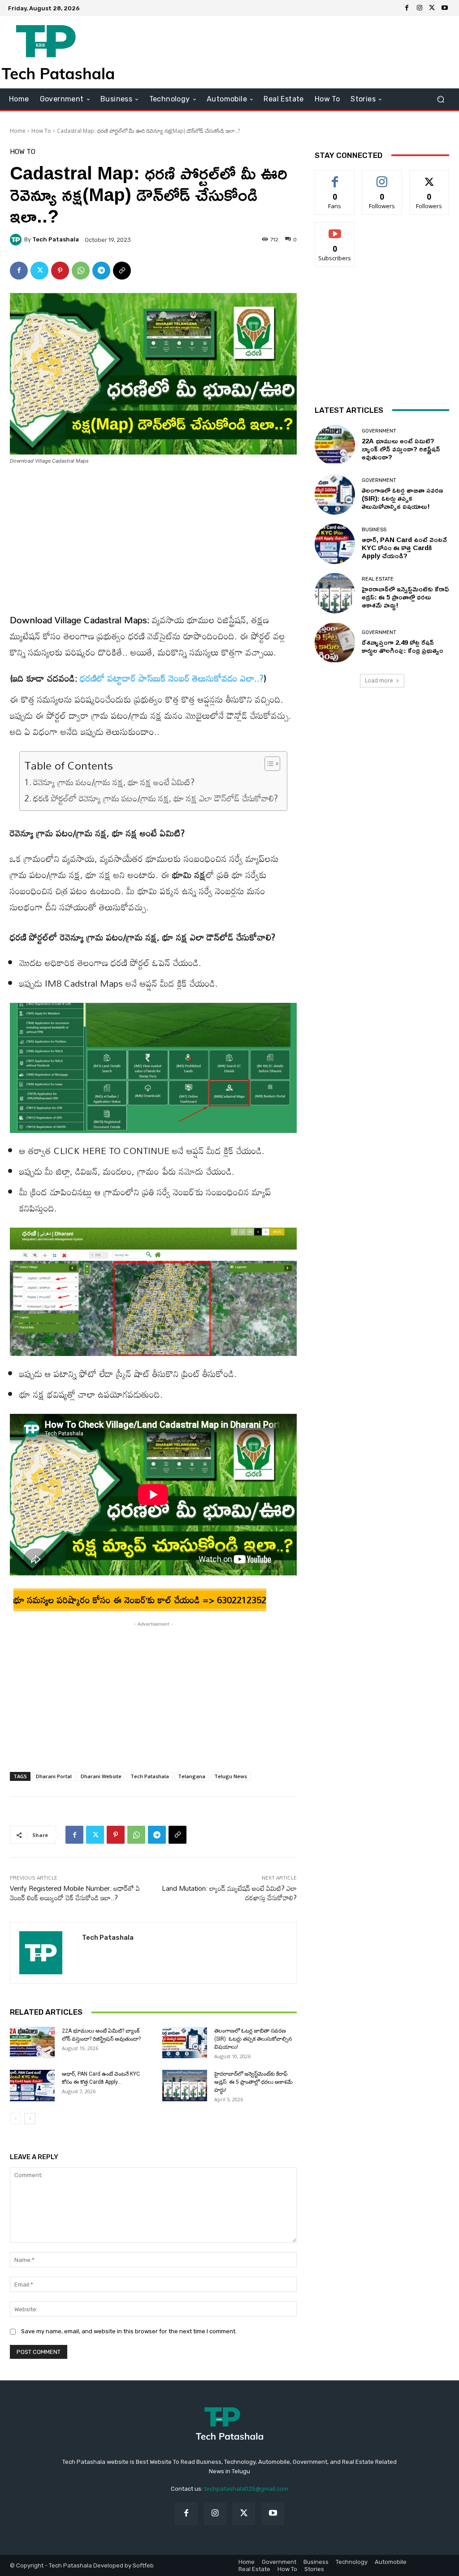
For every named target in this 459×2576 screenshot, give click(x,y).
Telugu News (231, 1776)
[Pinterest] (60, 271)
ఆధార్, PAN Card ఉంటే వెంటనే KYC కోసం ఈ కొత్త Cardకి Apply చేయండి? (404, 548)
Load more (379, 680)
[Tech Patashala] (17, 240)
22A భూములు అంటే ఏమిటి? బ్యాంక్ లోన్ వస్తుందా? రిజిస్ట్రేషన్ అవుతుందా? (401, 449)
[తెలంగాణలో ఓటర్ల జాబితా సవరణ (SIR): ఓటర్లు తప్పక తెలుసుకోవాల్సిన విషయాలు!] (185, 2042)
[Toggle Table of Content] (268, 764)
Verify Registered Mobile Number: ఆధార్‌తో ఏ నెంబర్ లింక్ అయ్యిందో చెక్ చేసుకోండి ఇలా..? (75, 1893)
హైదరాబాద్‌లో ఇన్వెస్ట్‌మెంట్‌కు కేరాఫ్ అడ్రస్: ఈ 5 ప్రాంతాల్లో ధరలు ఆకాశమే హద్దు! (253, 2082)
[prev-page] (15, 2119)
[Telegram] (101, 271)
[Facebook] (407, 8)
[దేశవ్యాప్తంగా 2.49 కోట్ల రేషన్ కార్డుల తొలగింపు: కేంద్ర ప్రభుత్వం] (335, 643)
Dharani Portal (54, 1776)
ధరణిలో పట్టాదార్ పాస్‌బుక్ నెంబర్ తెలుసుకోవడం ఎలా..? (172, 678)
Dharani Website (101, 1776)
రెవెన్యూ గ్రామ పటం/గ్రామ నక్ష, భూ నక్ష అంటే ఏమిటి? (114, 782)
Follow (382, 177)
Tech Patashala (56, 239)
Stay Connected (349, 155)
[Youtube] (445, 8)
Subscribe (335, 229)
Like (335, 177)
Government (379, 431)
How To (41, 131)
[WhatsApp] (81, 271)
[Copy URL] (122, 271)
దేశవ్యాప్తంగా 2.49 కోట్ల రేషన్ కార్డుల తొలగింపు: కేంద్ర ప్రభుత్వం (403, 646)
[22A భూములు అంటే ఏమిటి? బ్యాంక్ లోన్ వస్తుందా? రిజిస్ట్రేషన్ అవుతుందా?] (32, 2042)
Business (374, 530)
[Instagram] (420, 8)
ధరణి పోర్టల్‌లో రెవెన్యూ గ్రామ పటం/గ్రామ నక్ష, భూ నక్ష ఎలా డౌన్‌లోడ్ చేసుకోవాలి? (156, 798)
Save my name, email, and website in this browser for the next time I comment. (129, 2331)
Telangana (192, 1776)
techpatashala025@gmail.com (246, 2489)
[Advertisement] (284, 52)
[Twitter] (432, 8)
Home (18, 131)
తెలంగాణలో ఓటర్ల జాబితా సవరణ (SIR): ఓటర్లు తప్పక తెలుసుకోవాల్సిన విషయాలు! (253, 2039)
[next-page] (30, 2119)
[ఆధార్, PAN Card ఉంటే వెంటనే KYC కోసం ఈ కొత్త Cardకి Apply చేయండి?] (32, 2086)
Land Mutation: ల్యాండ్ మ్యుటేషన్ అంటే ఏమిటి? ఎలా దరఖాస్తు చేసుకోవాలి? (229, 1893)
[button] (440, 99)
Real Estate (378, 579)
